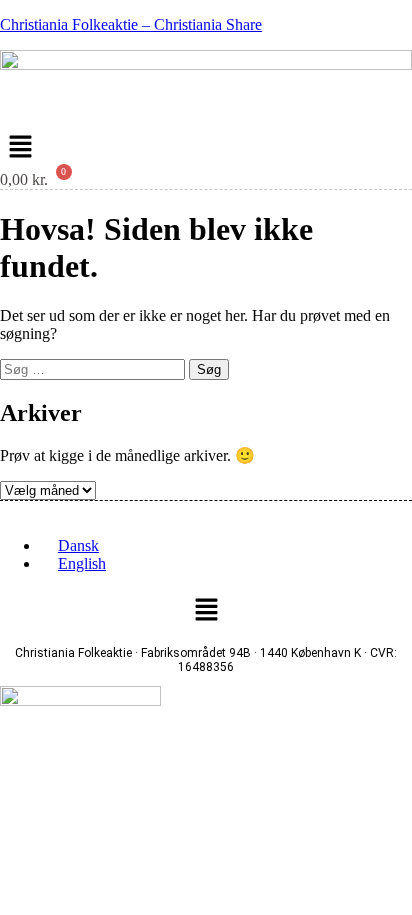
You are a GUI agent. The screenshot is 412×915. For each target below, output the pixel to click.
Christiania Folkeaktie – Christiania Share (131, 24)
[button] (20, 148)
